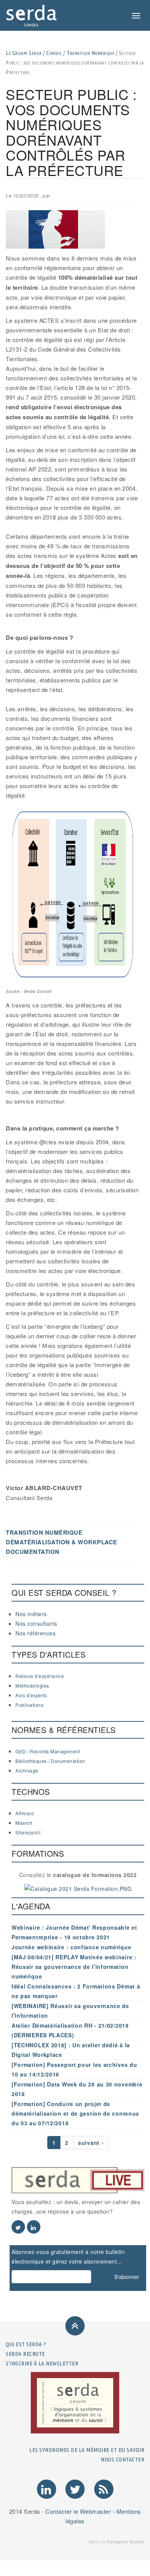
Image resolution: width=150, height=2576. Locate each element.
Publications (29, 1705)
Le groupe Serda (24, 53)
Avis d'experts (31, 1695)
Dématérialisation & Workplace (62, 1542)
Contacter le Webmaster (78, 2511)
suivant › (91, 2143)
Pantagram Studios (126, 2542)
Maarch (24, 1823)
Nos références (35, 1633)
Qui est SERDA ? (26, 2344)
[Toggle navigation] (136, 16)
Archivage (27, 1770)
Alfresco (25, 1813)
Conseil (54, 53)
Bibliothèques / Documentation (50, 1761)
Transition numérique (44, 1532)
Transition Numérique (90, 53)
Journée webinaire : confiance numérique (71, 1947)
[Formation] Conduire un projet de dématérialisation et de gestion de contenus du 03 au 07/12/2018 (75, 2113)
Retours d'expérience (40, 1676)
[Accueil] (32, 15)
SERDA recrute (25, 2354)
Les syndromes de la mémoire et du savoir (87, 2450)
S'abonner (127, 2277)
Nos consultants (36, 1623)
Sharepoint (28, 1832)
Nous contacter (122, 2459)
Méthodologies (32, 1686)
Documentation (33, 1552)
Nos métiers (31, 1614)
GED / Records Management (48, 1751)
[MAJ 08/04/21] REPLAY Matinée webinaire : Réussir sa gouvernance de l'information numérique (74, 1967)
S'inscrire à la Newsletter (42, 2363)
